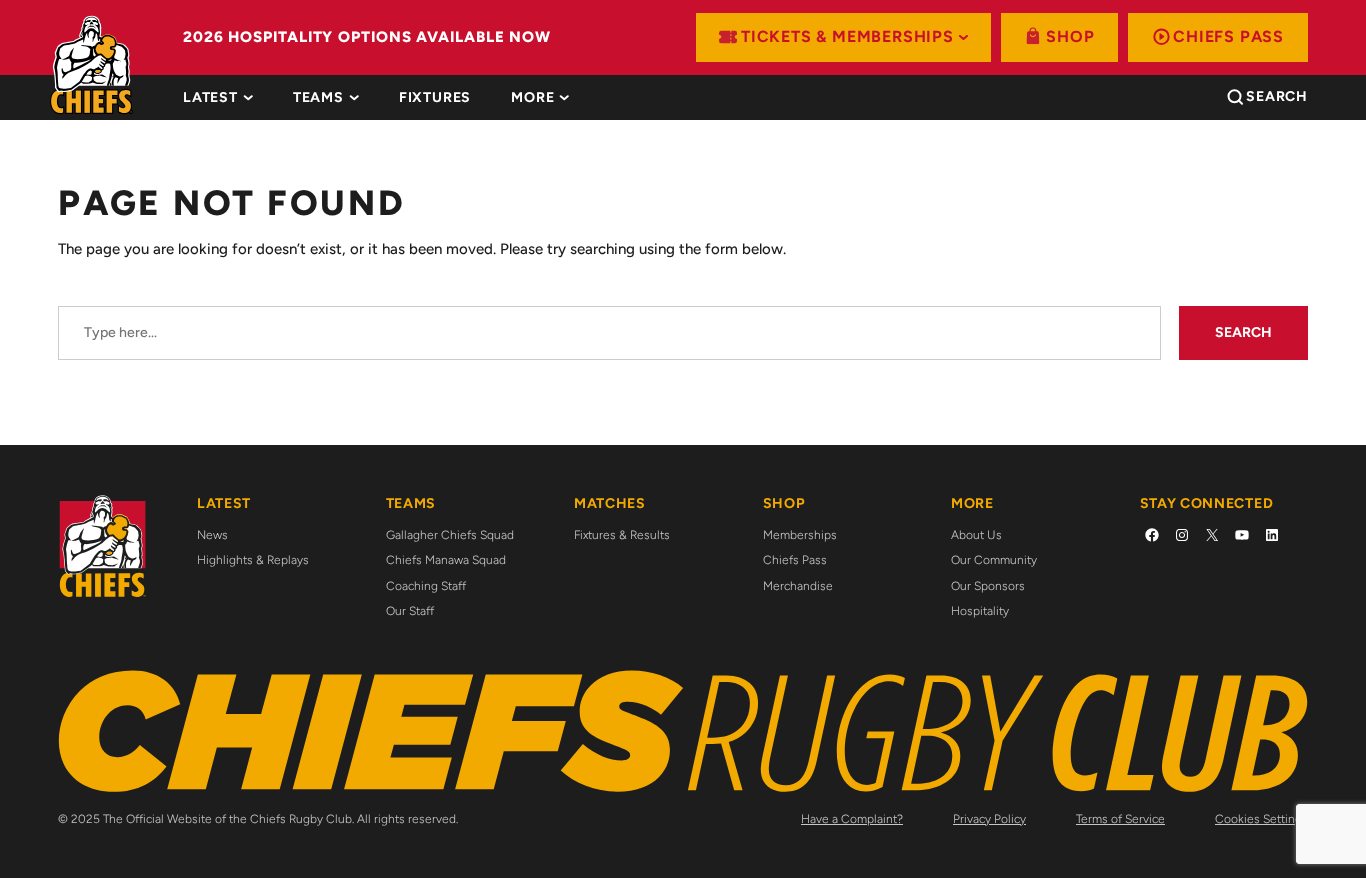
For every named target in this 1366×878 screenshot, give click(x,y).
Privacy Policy (989, 819)
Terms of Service (1120, 819)
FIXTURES (435, 98)
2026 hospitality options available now (367, 37)
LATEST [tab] (210, 98)
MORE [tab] (532, 98)
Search (1243, 332)
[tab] (435, 98)
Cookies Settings (1261, 819)
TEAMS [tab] (318, 98)
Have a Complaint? (852, 819)
